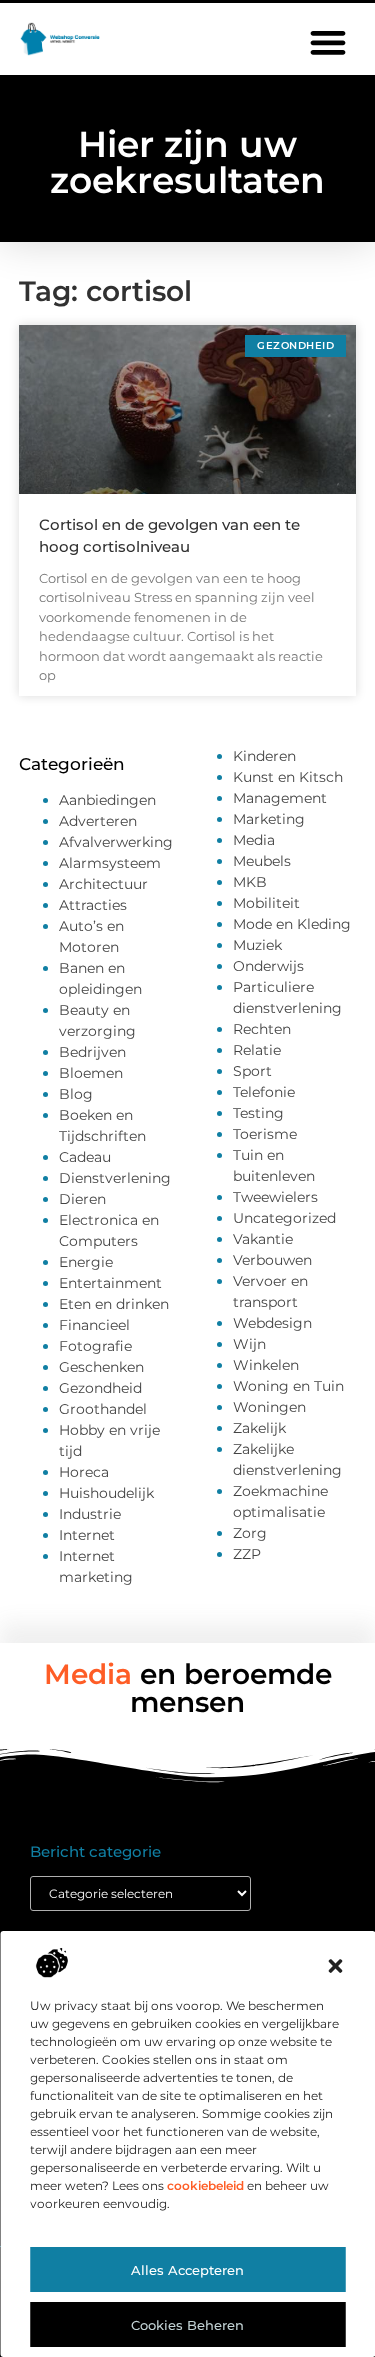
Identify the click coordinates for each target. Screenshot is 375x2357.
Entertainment (110, 1283)
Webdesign (272, 1323)
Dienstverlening (115, 1178)
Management (280, 798)
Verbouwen (272, 1260)
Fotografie (95, 1346)
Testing (258, 1113)
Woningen (269, 1407)
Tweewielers (275, 1197)
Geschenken (101, 1367)
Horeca (84, 1472)
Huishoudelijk (106, 1493)
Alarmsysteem (110, 863)
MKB (250, 882)
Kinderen (264, 756)
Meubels (262, 861)
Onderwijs (268, 966)
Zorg (250, 1533)
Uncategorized (284, 1218)
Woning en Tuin (288, 1386)
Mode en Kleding (292, 924)
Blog (76, 1094)
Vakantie (263, 1239)
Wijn (249, 1344)
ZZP (247, 1554)
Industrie (90, 1514)
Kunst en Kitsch (288, 777)
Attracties (93, 905)
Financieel (94, 1325)
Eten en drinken (114, 1304)
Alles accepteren (187, 2270)
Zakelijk (259, 1428)
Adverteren (98, 821)
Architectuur (103, 884)
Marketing (269, 819)
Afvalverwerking (116, 842)
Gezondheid (100, 1388)
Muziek (257, 945)
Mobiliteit (266, 903)
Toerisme (265, 1134)
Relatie (257, 1050)
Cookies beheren (187, 2325)
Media (254, 840)
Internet (87, 1535)
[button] (335, 1966)
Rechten (262, 1029)
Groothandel (103, 1409)
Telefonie (264, 1092)
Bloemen (91, 1073)
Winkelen (266, 1365)
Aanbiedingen (107, 800)
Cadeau (85, 1157)
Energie (86, 1262)
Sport (252, 1071)
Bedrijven (92, 1052)
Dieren (82, 1199)
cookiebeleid (205, 2185)
